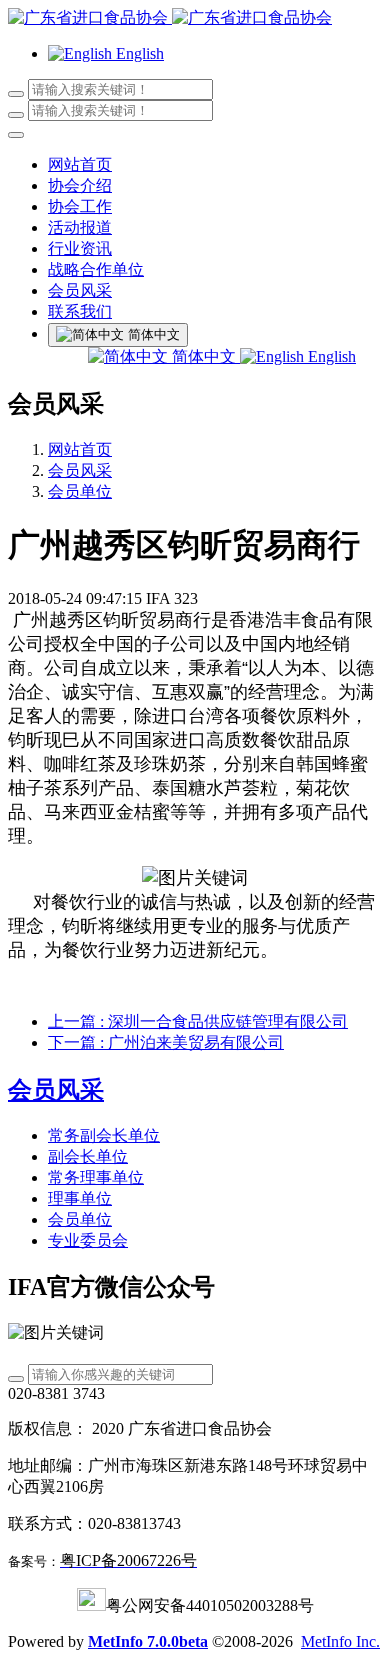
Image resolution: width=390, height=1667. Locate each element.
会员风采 (80, 470)
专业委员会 (88, 1240)
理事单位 (80, 1198)
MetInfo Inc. (340, 1641)
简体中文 (204, 356)
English (330, 356)
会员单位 (80, 491)
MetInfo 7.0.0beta (148, 1641)
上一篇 (198, 1021)
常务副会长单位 (104, 1135)
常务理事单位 (96, 1177)
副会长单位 (88, 1156)
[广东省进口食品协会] (195, 18)
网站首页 (80, 164)
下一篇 (166, 1042)
